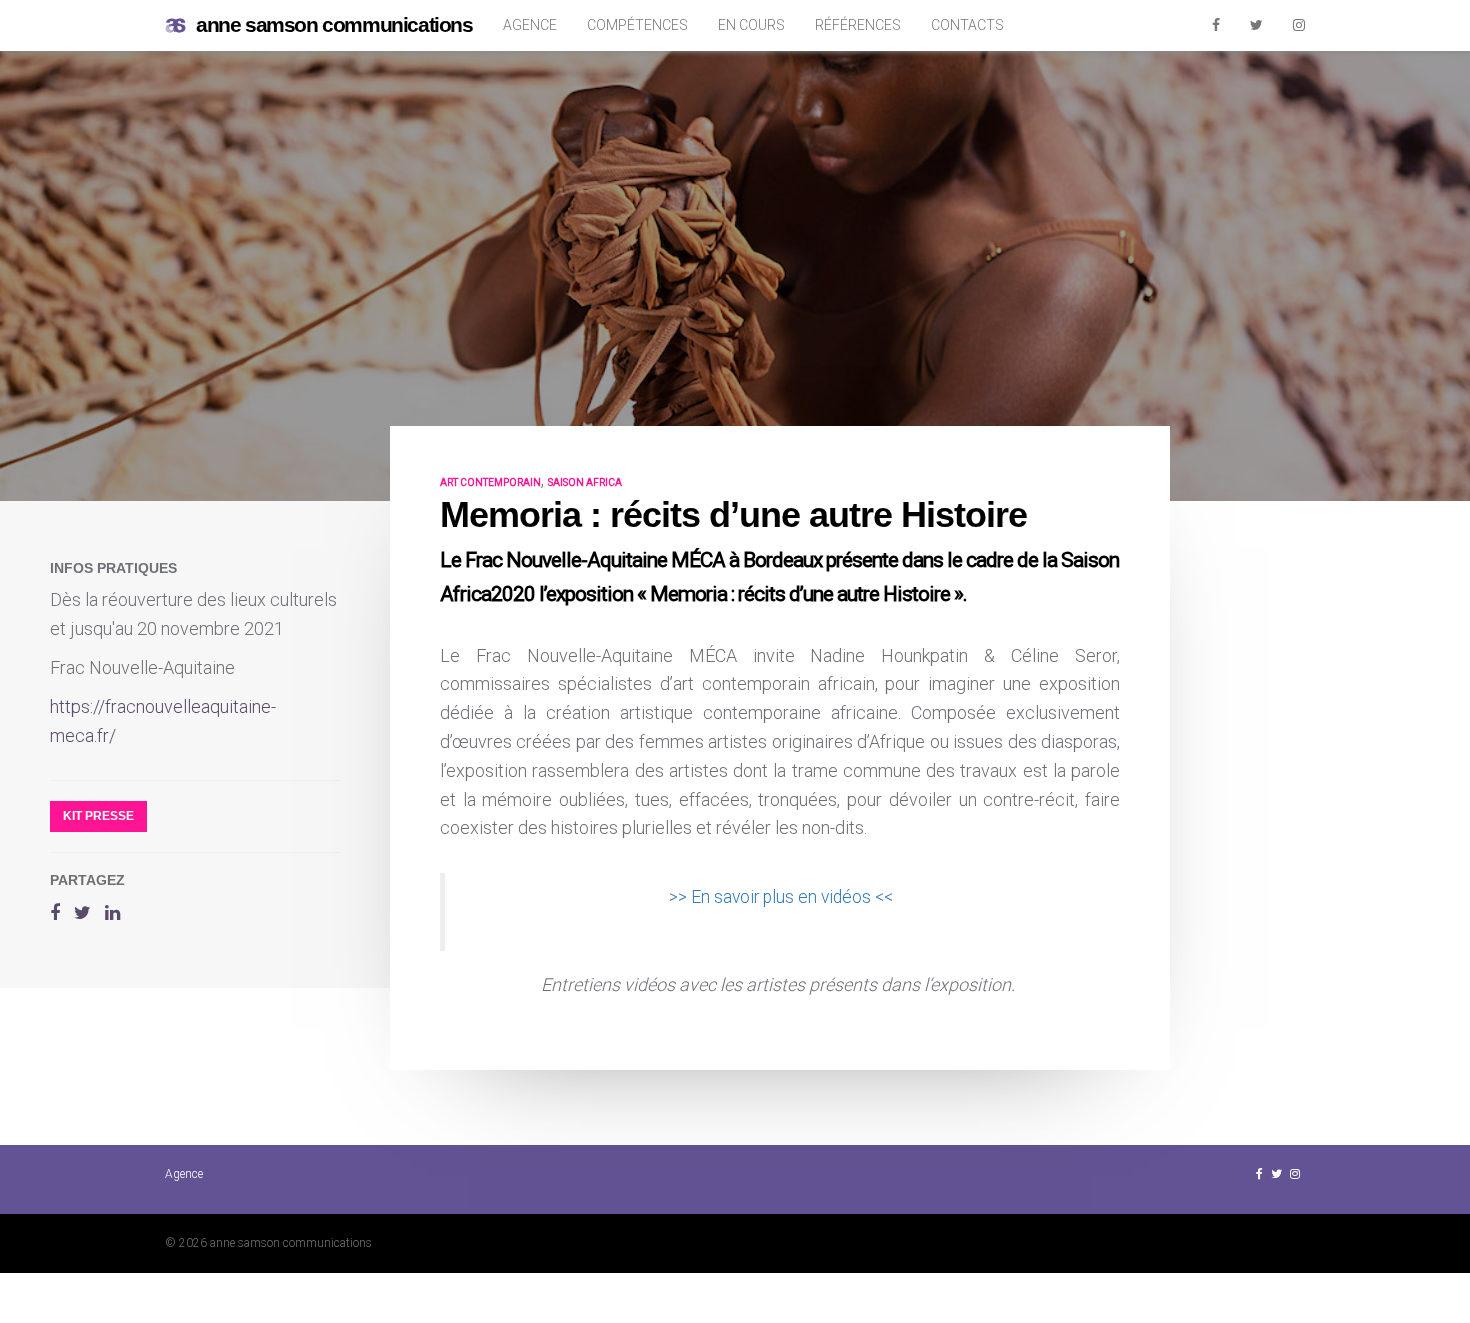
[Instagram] (1299, 25)
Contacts (967, 25)
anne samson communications (334, 24)
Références (858, 25)
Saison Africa (585, 482)
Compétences (637, 25)
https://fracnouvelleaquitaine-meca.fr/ (163, 721)
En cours (751, 25)
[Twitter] (1256, 25)
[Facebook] (1216, 25)
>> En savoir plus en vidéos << (783, 897)
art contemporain (490, 482)
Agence (530, 25)
